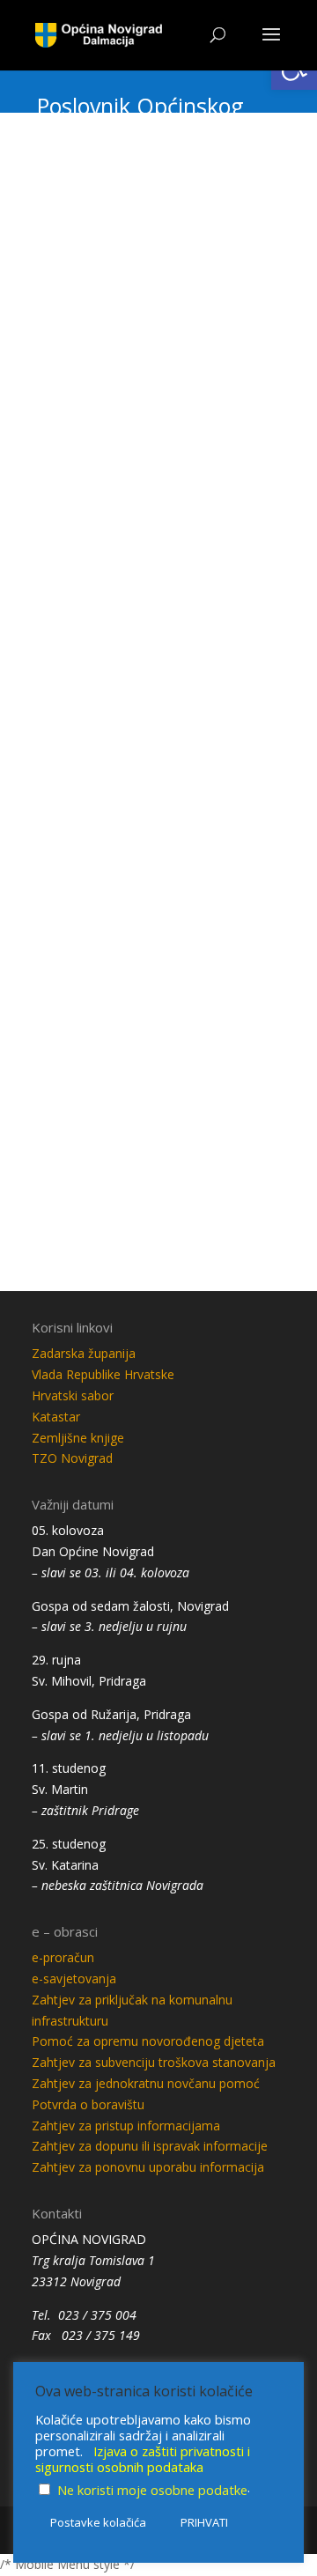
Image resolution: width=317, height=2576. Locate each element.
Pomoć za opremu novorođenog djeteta (148, 2041)
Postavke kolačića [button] (98, 2522)
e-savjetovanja (74, 1978)
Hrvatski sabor (73, 1395)
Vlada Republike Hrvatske (103, 1374)
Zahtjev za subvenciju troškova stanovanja (154, 2062)
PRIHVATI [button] (204, 2522)
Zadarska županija (84, 1353)
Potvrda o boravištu (88, 2104)
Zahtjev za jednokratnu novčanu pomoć (146, 2083)
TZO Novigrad (72, 1458)
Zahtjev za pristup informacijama (126, 2126)
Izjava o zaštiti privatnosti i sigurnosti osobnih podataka (143, 2459)
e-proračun (63, 1957)
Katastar (56, 1417)
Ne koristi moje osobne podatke (152, 2490)
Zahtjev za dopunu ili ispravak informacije (150, 2146)
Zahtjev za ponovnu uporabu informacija (148, 2167)
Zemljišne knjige (78, 1438)
